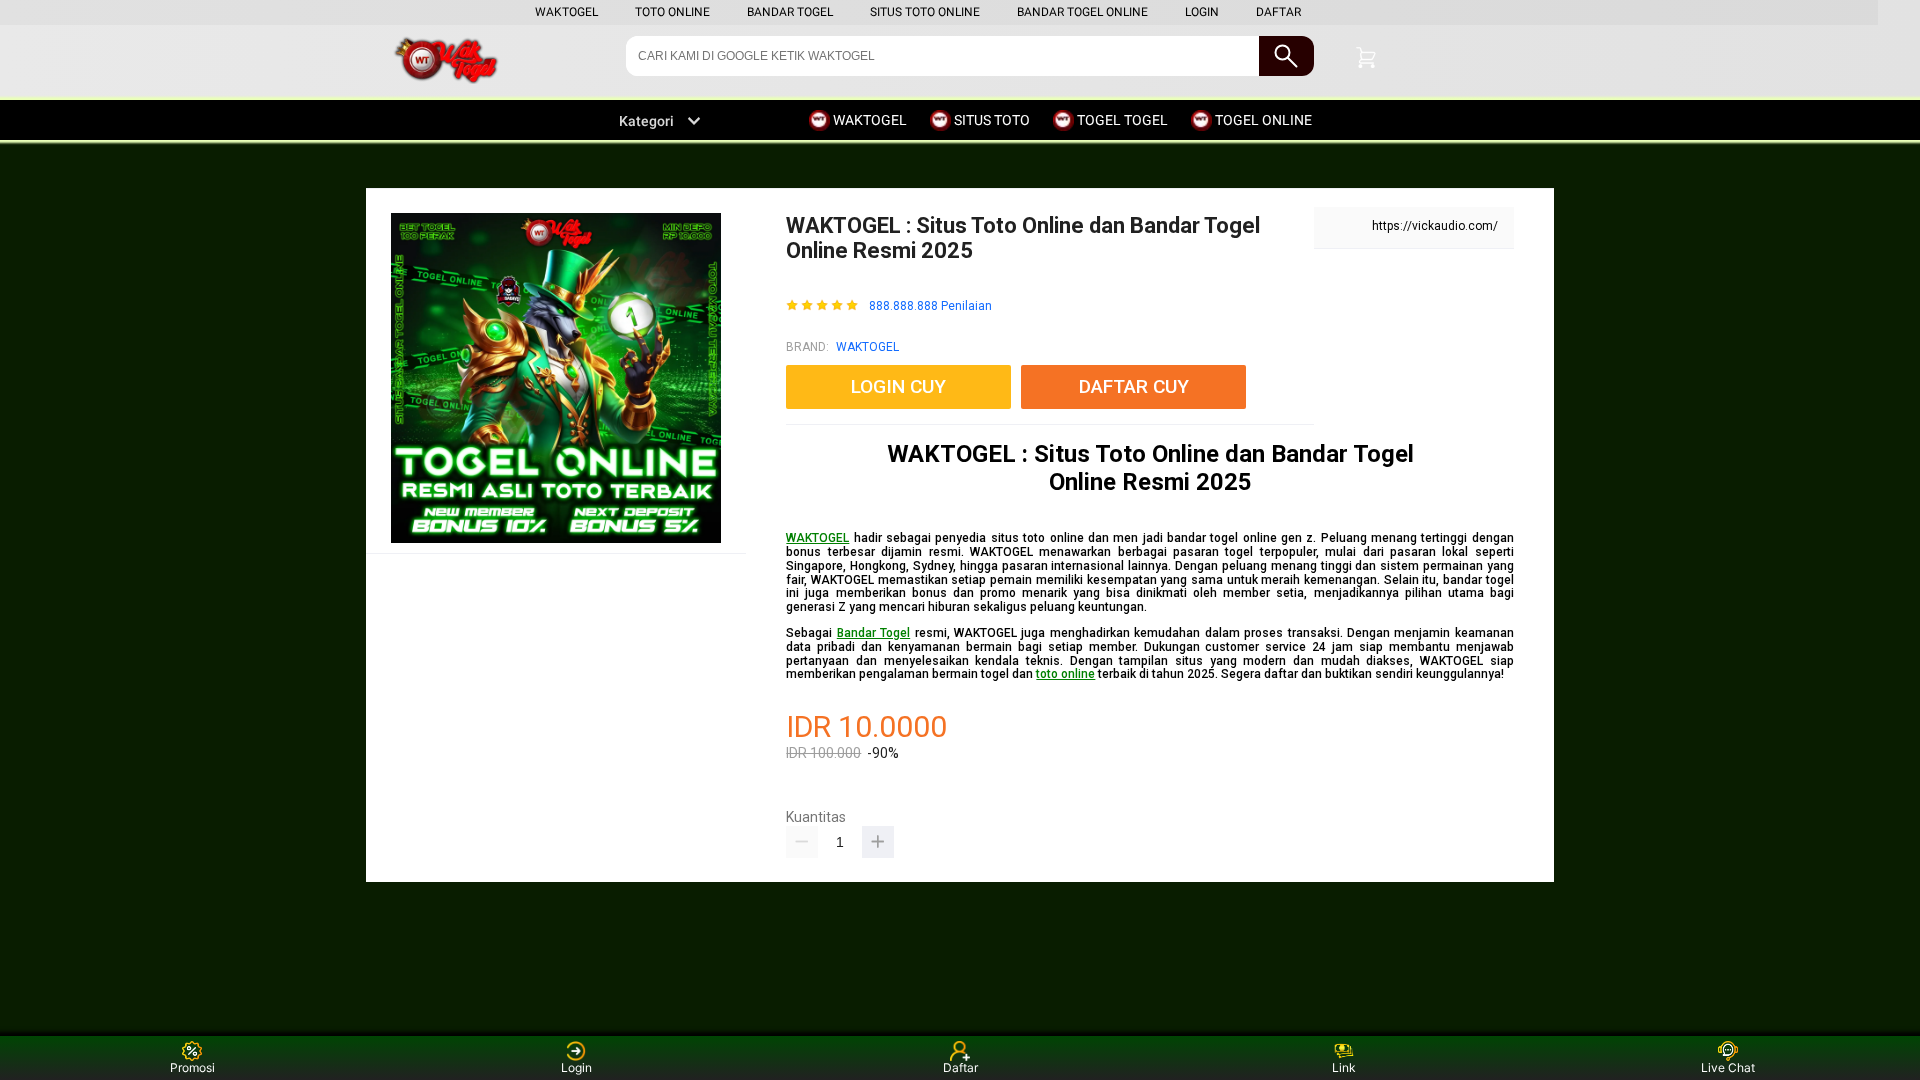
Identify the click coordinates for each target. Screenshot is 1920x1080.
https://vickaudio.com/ (1435, 226)
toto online (1065, 674)
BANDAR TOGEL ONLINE (1082, 12)
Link (1344, 1067)
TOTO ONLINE (672, 12)
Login (576, 1067)
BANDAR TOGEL (790, 12)
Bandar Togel (873, 633)
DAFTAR (1278, 12)
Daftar (960, 1067)
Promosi (192, 1067)
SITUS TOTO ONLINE (925, 12)
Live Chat (1728, 1067)
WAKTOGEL (566, 12)
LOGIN (1202, 12)
